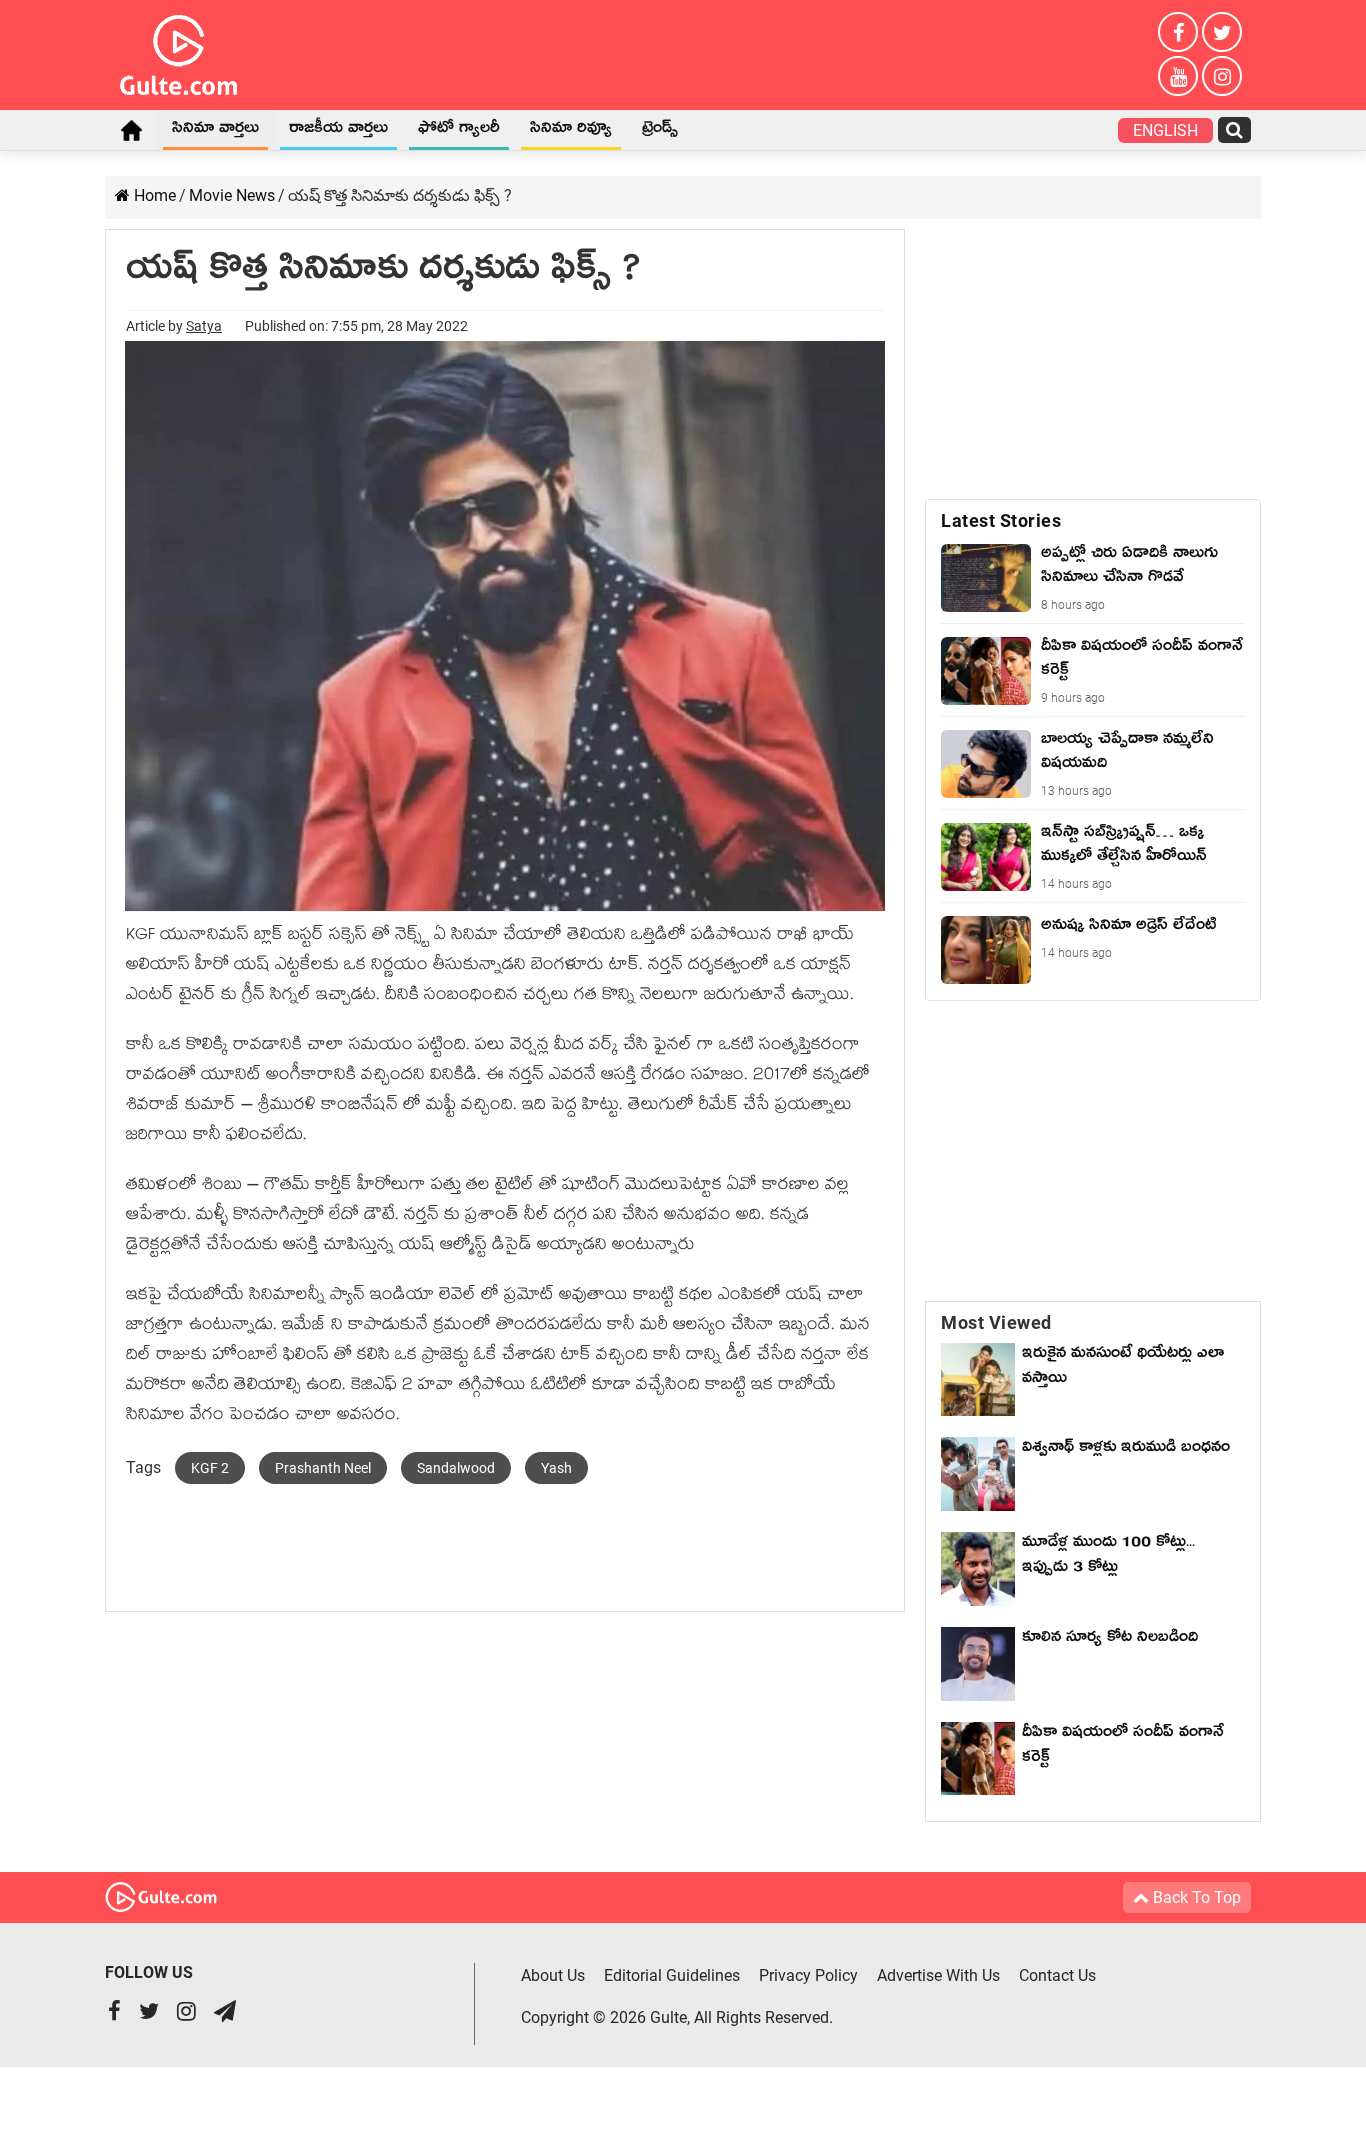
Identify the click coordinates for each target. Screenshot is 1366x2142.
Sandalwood (456, 1468)
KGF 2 (210, 1468)
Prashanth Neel (323, 1468)
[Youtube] (1178, 76)
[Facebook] (1178, 32)
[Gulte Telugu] (178, 51)
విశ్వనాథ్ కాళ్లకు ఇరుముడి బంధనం (1126, 1450)
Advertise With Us (938, 1975)
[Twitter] (1222, 32)
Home (131, 130)
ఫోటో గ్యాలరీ (459, 131)
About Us (553, 1975)
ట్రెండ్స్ (660, 131)
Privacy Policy (808, 1975)
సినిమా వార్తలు (215, 131)
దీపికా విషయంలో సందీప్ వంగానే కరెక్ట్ (1123, 1747)
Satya (204, 326)
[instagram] (1222, 76)
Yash (556, 1468)
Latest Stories (1001, 520)
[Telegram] (225, 2013)
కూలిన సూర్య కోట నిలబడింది (1110, 1640)
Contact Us (1057, 1975)
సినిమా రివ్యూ (571, 131)
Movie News (232, 195)
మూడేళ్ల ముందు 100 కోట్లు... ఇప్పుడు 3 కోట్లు (1108, 1557)
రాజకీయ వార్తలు (338, 131)
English (1165, 130)
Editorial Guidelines (672, 1975)
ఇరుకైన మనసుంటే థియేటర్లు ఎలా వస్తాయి (1123, 1368)
